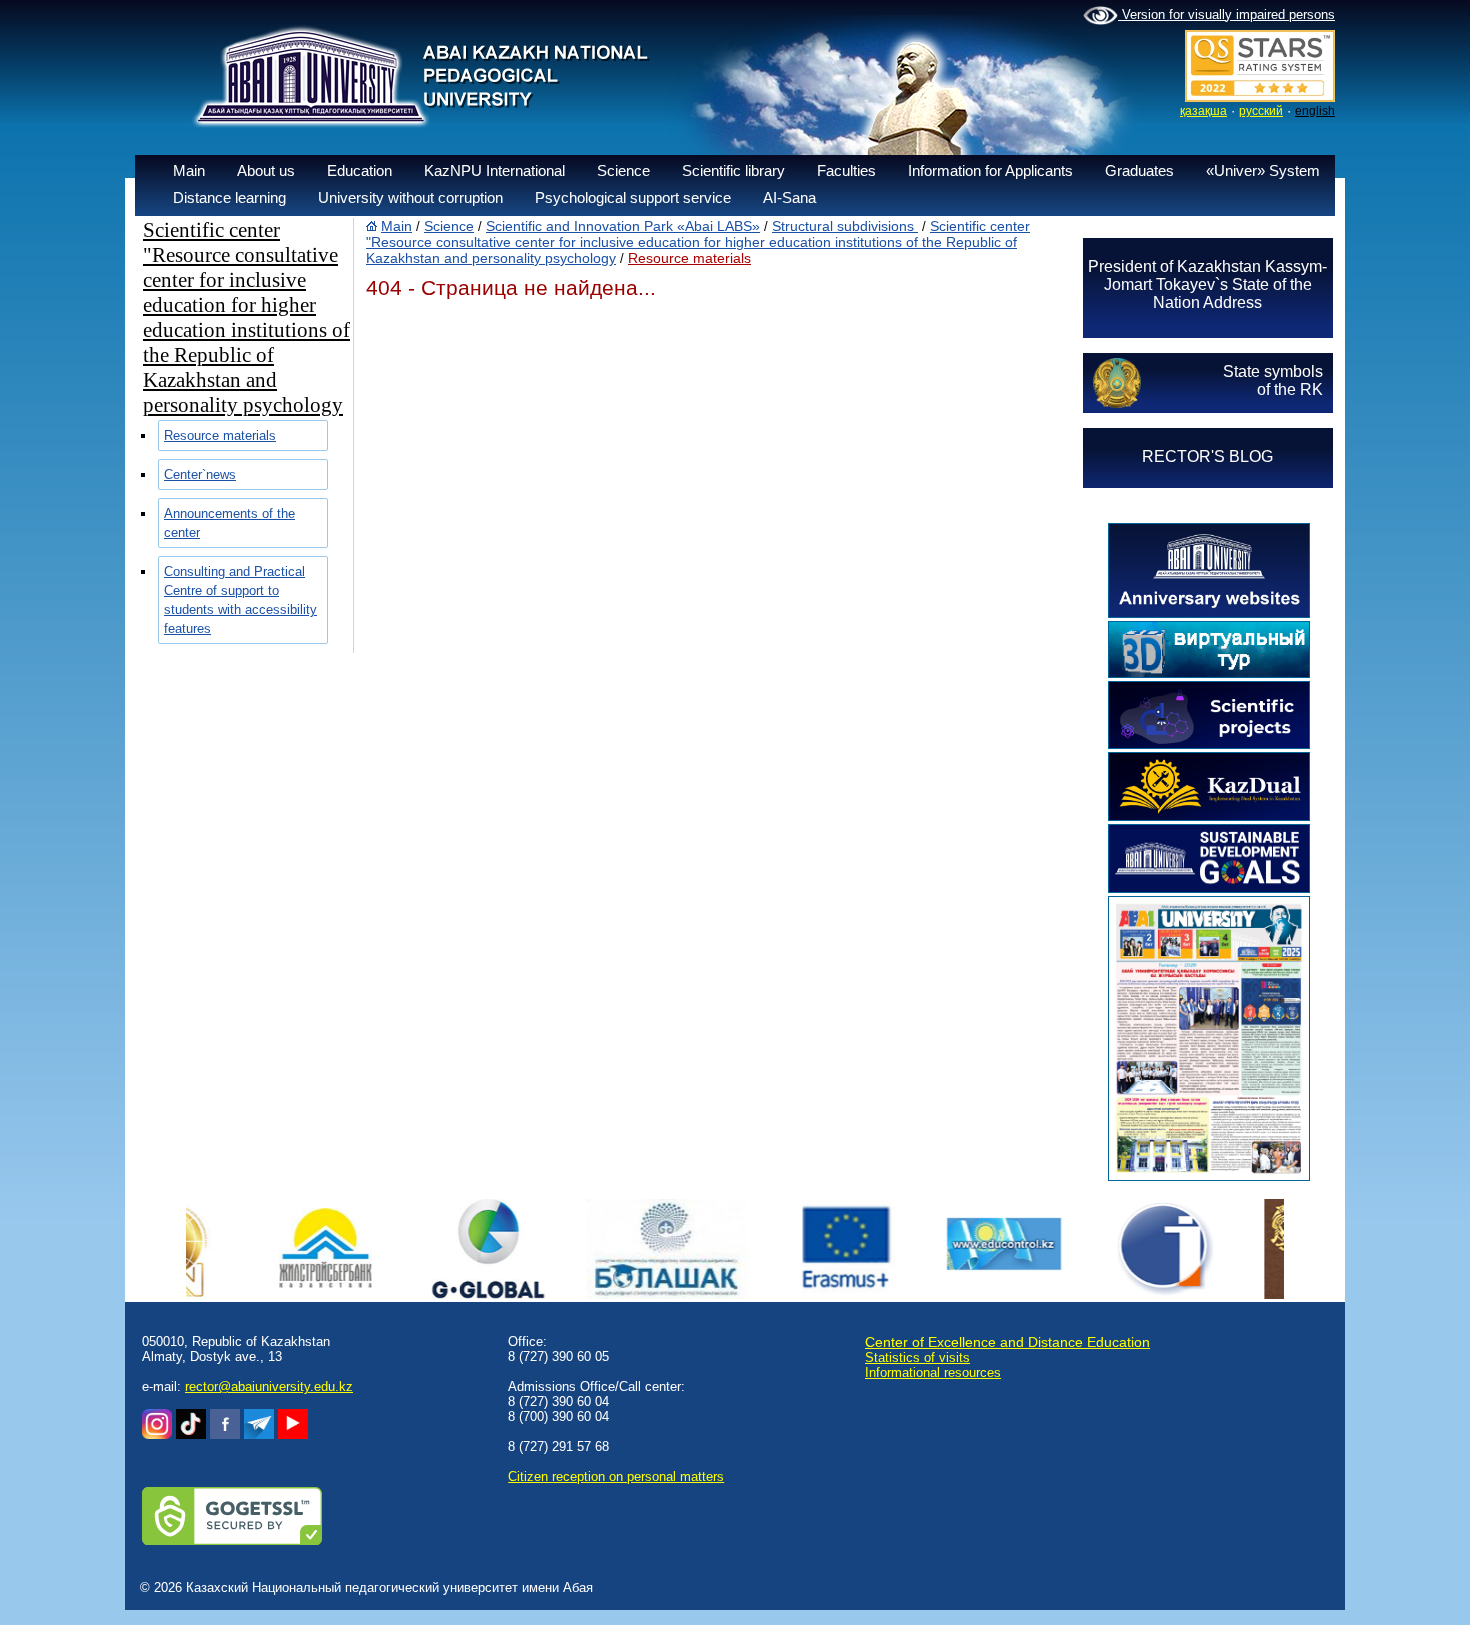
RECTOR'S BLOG (1207, 456)
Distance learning (229, 197)
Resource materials (220, 435)
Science (623, 170)
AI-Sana (789, 197)
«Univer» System (1263, 170)
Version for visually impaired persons (1226, 14)
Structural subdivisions (845, 226)
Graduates (1139, 170)
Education (359, 170)
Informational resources (933, 1372)
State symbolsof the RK (1273, 380)
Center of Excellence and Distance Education (1007, 1342)
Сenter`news (200, 474)
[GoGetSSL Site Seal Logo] (232, 1540)
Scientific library (733, 170)
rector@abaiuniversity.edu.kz (269, 1386)
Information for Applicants (990, 170)
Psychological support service (633, 197)
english (1315, 111)
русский (1261, 111)
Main (189, 170)
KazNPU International (494, 170)
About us (266, 170)
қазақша (1203, 111)
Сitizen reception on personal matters (616, 1476)
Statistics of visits (917, 1357)
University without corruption (410, 197)
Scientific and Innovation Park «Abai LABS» (623, 226)
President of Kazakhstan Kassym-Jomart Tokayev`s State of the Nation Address (1207, 284)
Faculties (846, 170)
